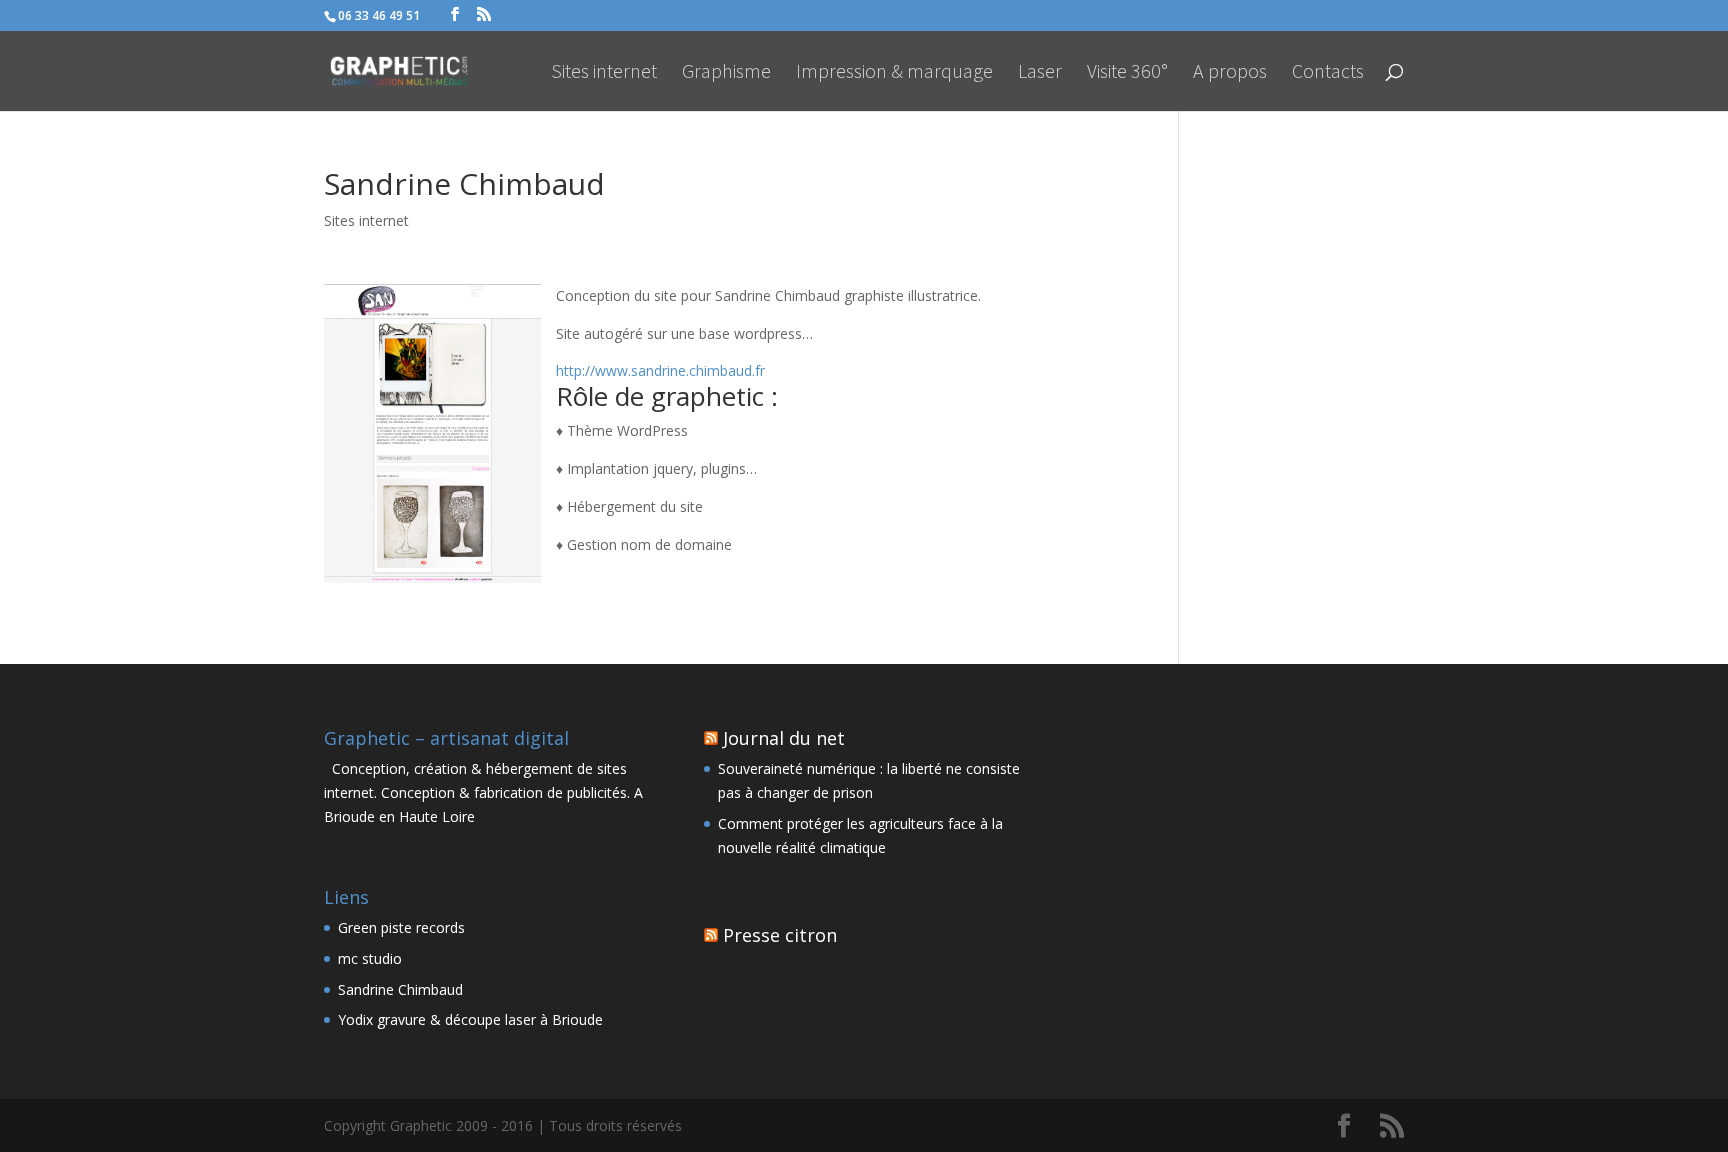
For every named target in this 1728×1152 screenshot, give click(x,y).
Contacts (1328, 73)
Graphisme (726, 73)
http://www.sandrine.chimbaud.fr (660, 370)
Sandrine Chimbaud (400, 989)
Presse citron (780, 935)
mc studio (370, 958)
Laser (1040, 73)
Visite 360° (1127, 73)
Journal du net (784, 738)
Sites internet (604, 73)
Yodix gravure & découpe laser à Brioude (470, 1019)
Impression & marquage (894, 73)
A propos (1230, 73)
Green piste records (401, 927)
